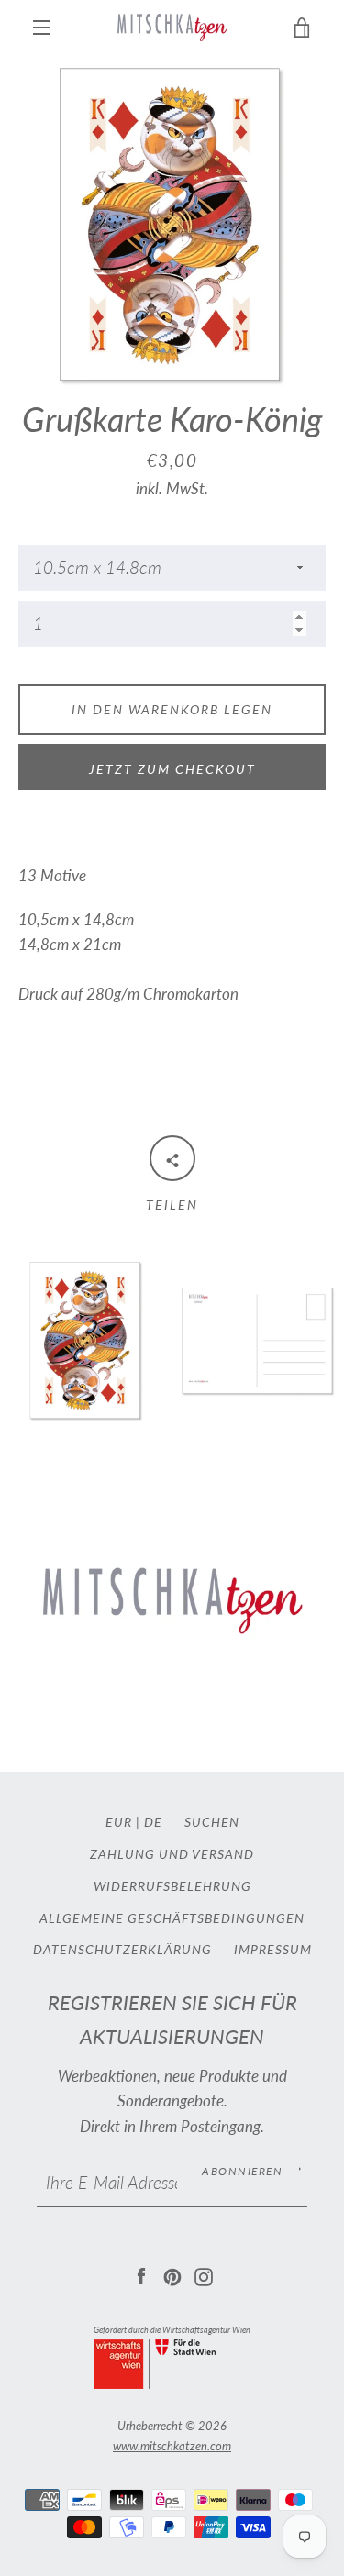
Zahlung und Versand (172, 1854)
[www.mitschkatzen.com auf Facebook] (141, 2275)
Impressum (273, 1949)
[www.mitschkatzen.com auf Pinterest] (172, 2275)
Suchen (212, 1822)
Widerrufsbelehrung (172, 1886)
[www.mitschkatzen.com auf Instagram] (204, 2275)
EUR (119, 1822)
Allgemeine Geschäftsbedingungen (172, 1918)
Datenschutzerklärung (122, 1949)
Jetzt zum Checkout (172, 769)
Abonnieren (242, 2171)
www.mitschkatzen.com (172, 2446)
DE (153, 1822)
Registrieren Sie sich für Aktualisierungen (172, 2020)
